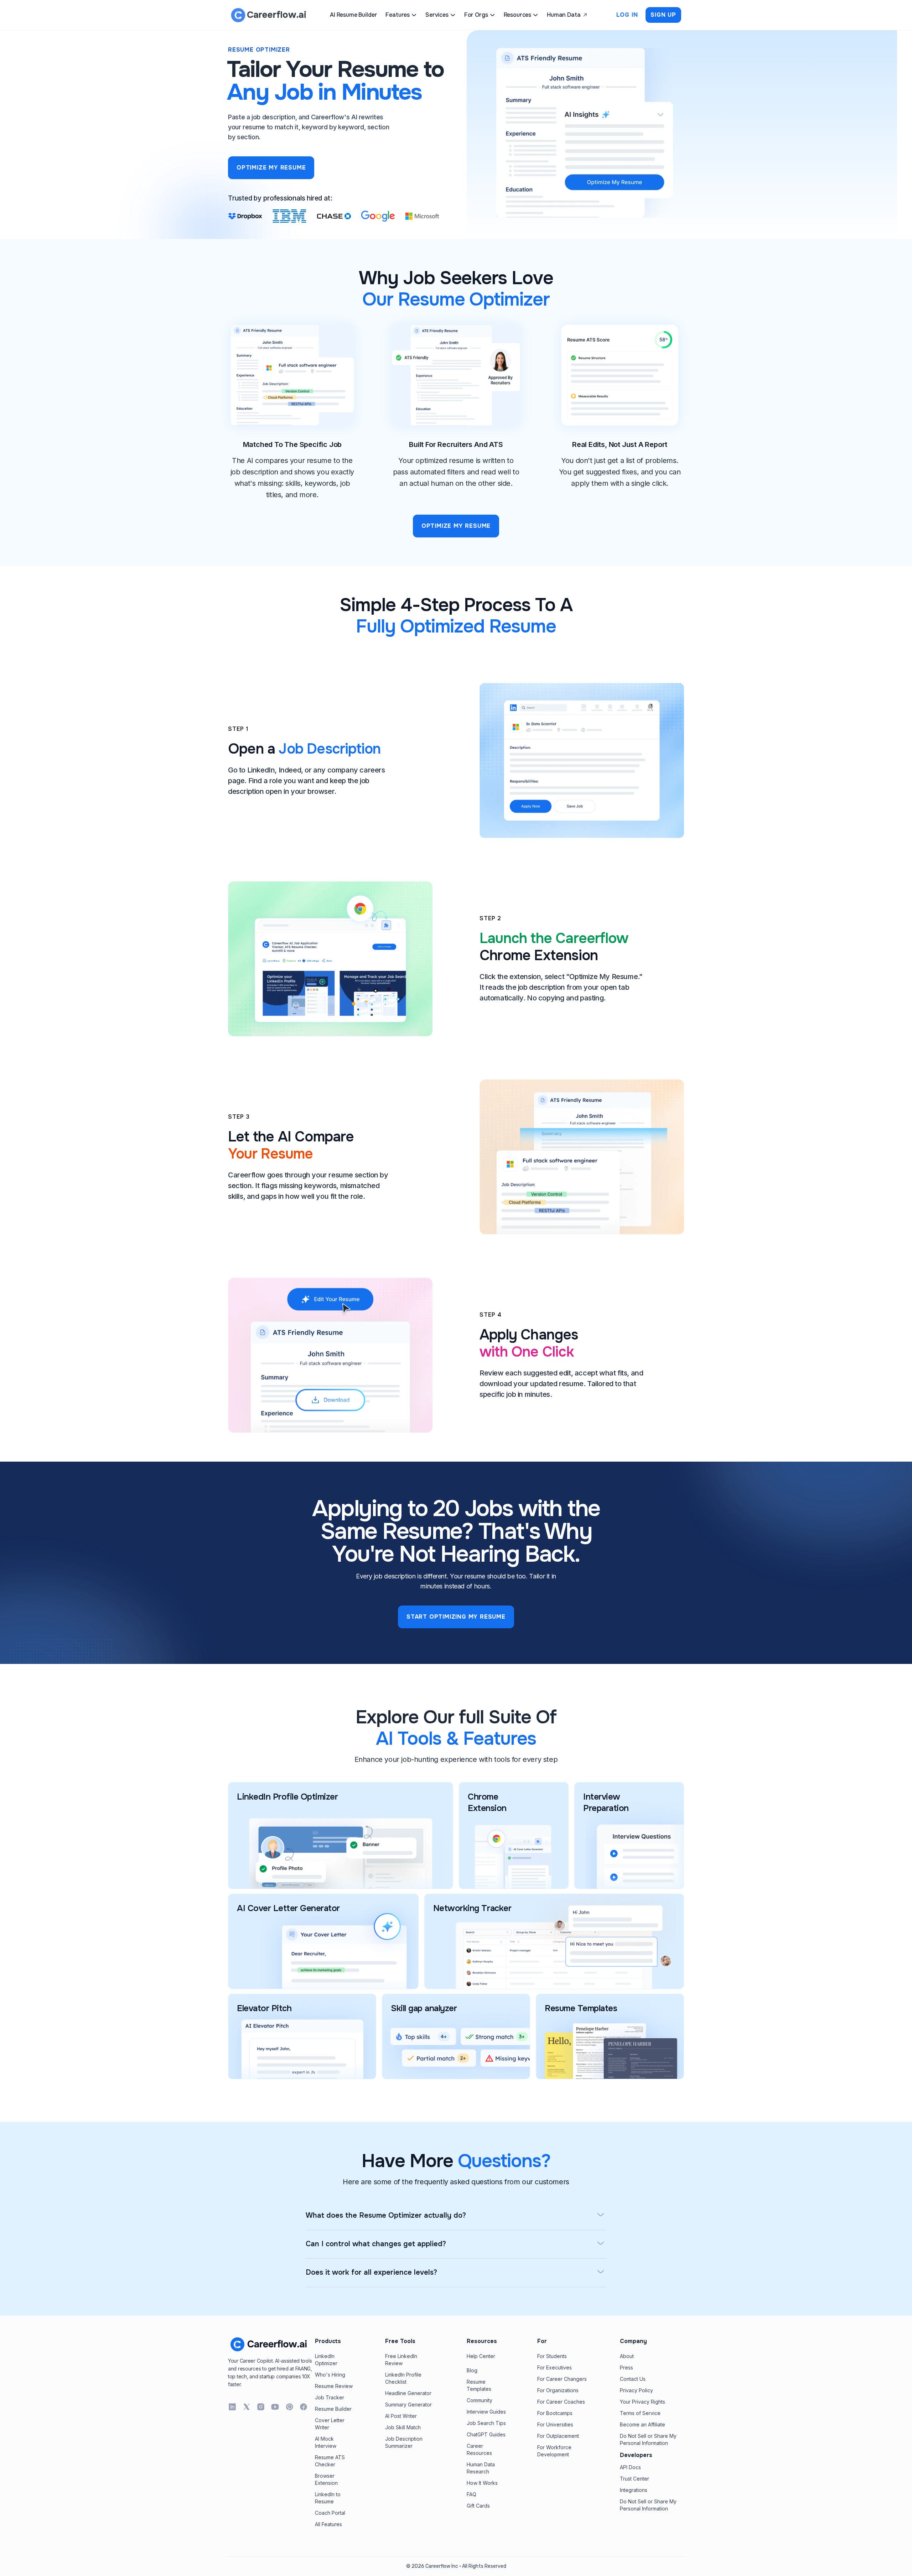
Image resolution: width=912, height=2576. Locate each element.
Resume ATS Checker (330, 2461)
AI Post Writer (401, 2416)
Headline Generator (408, 2393)
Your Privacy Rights (642, 2402)
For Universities (555, 2424)
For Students (552, 2356)
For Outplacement (558, 2436)
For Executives (555, 2367)
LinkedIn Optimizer (326, 2360)
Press (626, 2367)
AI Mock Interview (326, 2442)
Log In (627, 15)
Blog (472, 2370)
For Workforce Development (554, 2451)
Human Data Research (481, 2468)
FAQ (471, 2494)
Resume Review (334, 2386)
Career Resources (479, 2449)
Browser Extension (326, 2479)
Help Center (481, 2356)
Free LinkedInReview (401, 2360)
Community (480, 2400)
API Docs (630, 2467)
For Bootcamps (555, 2413)
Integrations (634, 2490)
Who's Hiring (330, 2375)
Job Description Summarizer (404, 2442)
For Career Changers (562, 2379)
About (627, 2356)
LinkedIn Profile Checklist (403, 2378)
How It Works (482, 2483)
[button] (401, 15)
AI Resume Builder (353, 15)
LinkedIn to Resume (328, 2498)
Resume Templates (479, 2385)
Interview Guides (486, 2412)
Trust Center (634, 2479)
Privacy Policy (636, 2390)
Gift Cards (478, 2506)
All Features (328, 2524)
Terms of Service (640, 2413)
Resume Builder (333, 2409)
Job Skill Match (403, 2427)
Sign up (663, 15)
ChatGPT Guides (486, 2434)
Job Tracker (330, 2397)
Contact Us (633, 2379)
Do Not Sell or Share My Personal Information (648, 2439)
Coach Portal (330, 2513)
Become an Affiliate (642, 2424)
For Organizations (558, 2390)
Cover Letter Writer (330, 2424)
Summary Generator (408, 2405)
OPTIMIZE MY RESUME (271, 168)
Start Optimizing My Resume (456, 1617)
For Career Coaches (561, 2402)
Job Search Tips (486, 2423)
